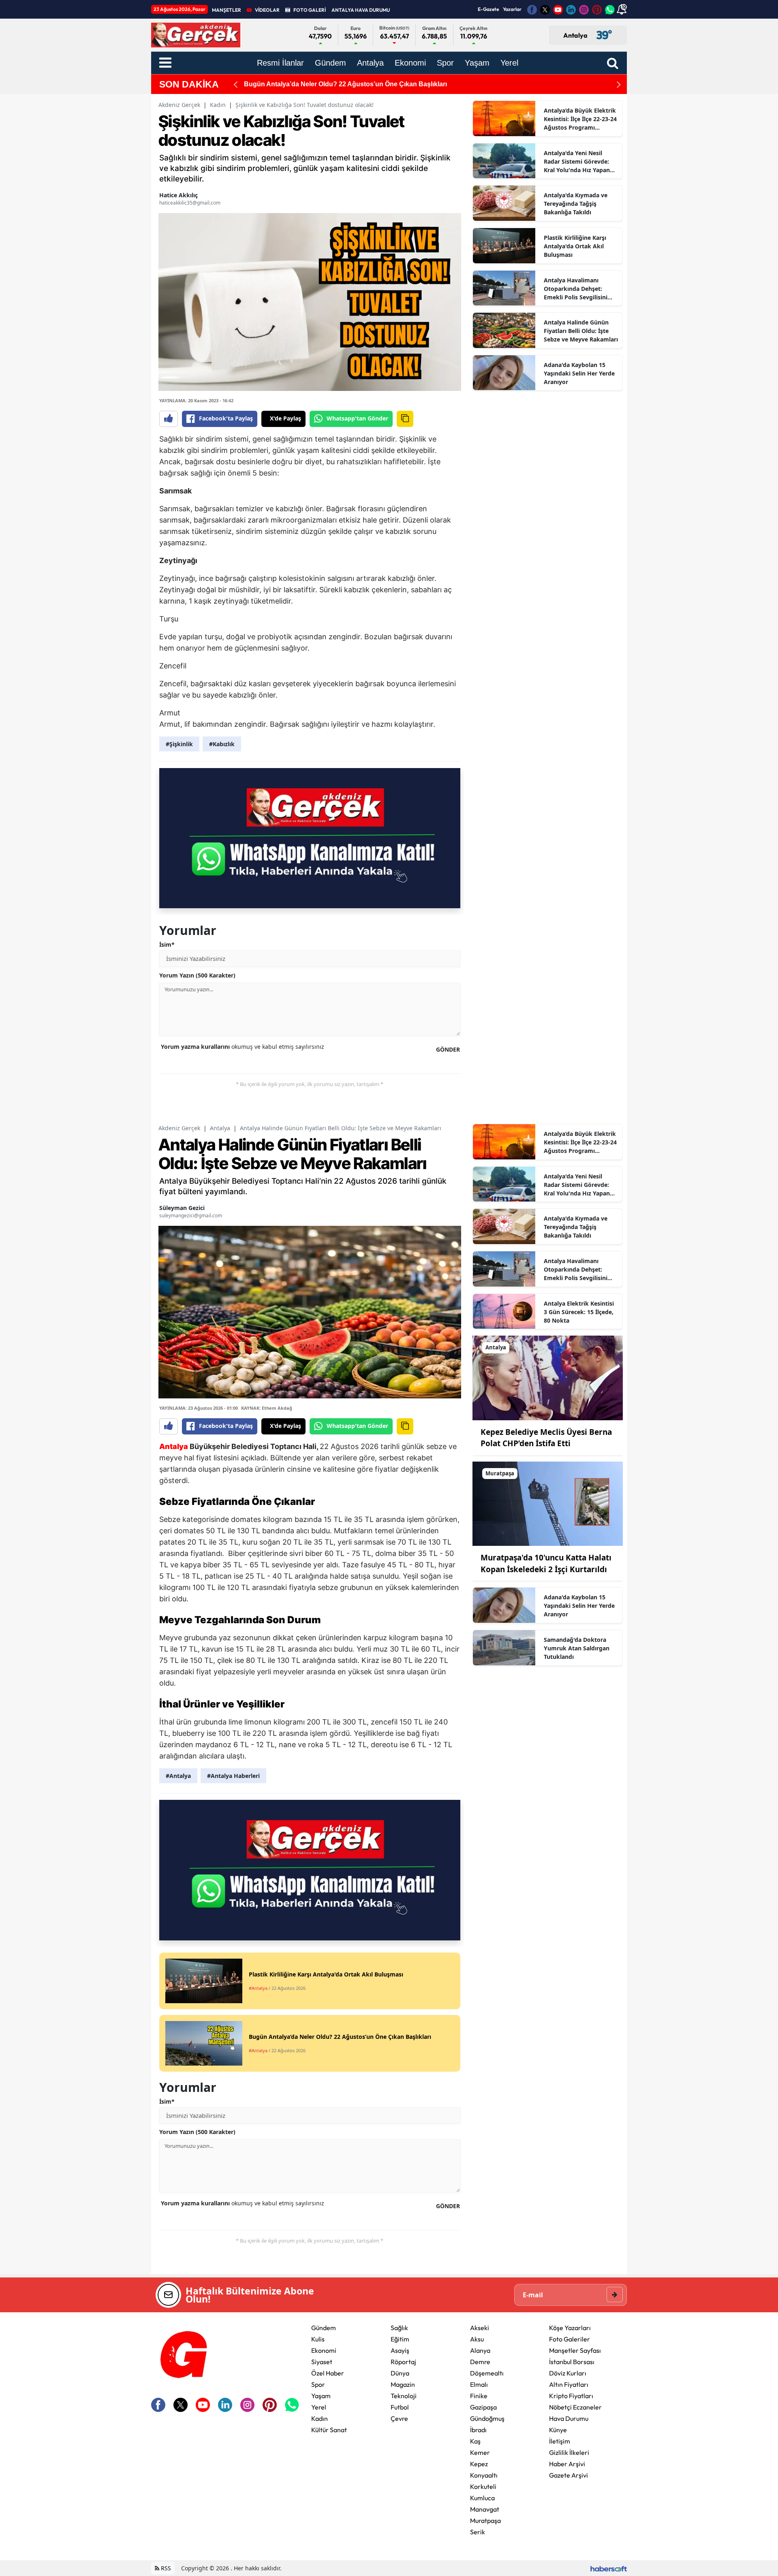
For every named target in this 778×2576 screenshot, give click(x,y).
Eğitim (400, 2339)
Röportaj (403, 2362)
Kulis (318, 2339)
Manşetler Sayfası (575, 2350)
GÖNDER (448, 1049)
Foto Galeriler (570, 2339)
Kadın (218, 105)
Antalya (220, 1128)
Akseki (480, 2328)
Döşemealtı (487, 2373)
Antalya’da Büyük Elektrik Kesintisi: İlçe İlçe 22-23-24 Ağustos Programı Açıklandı (580, 119)
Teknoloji (404, 2396)
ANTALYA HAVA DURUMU (361, 10)
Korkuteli (483, 2486)
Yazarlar (512, 9)
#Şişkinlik (179, 744)
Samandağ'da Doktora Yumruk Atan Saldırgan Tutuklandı (577, 1648)
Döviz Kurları (568, 2373)
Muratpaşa (485, 2521)
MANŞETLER (227, 10)
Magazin (403, 2384)
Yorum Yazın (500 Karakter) (197, 975)
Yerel (319, 2407)
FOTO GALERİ (310, 10)
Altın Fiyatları (569, 2384)
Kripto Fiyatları (571, 2396)
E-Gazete (488, 9)
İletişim (560, 2441)
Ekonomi (324, 2350)
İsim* (167, 944)
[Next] (619, 84)
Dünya (400, 2373)
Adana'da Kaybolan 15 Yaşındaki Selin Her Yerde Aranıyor (579, 373)
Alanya (480, 2350)
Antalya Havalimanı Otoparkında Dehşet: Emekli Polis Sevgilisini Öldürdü (576, 289)
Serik (478, 2532)
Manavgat (485, 2509)
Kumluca (482, 2498)
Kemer (480, 2452)
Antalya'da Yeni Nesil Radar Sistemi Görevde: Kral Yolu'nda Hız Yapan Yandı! (577, 162)
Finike (479, 2396)
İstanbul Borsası (572, 2362)
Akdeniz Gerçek (179, 105)
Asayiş (400, 2350)
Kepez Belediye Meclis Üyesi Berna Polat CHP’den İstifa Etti (335, 84)
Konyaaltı (484, 2475)
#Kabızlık (222, 744)
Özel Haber (328, 2373)
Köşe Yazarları (570, 2328)
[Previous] (235, 84)
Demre (480, 2362)
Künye (558, 2430)
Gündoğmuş (487, 2418)
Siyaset (322, 2362)
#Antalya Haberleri (233, 1776)
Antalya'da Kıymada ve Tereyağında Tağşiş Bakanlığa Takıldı (576, 204)
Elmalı (479, 2384)
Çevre (399, 2418)
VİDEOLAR (267, 10)
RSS (165, 2568)
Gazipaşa (483, 2407)
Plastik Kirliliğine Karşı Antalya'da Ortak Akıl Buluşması (575, 246)
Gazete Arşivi (569, 2475)
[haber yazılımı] (609, 2568)
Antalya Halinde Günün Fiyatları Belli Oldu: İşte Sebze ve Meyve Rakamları (581, 331)
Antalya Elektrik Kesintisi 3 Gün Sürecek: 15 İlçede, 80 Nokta (579, 1312)
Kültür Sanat (329, 2430)
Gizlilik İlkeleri (569, 2452)
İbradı (478, 2430)
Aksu (477, 2339)
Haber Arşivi (567, 2464)
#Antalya (178, 1776)
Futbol (400, 2407)
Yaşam (321, 2396)
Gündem (324, 2328)
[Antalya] (548, 1377)
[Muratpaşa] (548, 1503)
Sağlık (399, 2328)
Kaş (475, 2441)
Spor (318, 2384)
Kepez (479, 2464)
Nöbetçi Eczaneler (575, 2407)
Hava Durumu (569, 2418)
